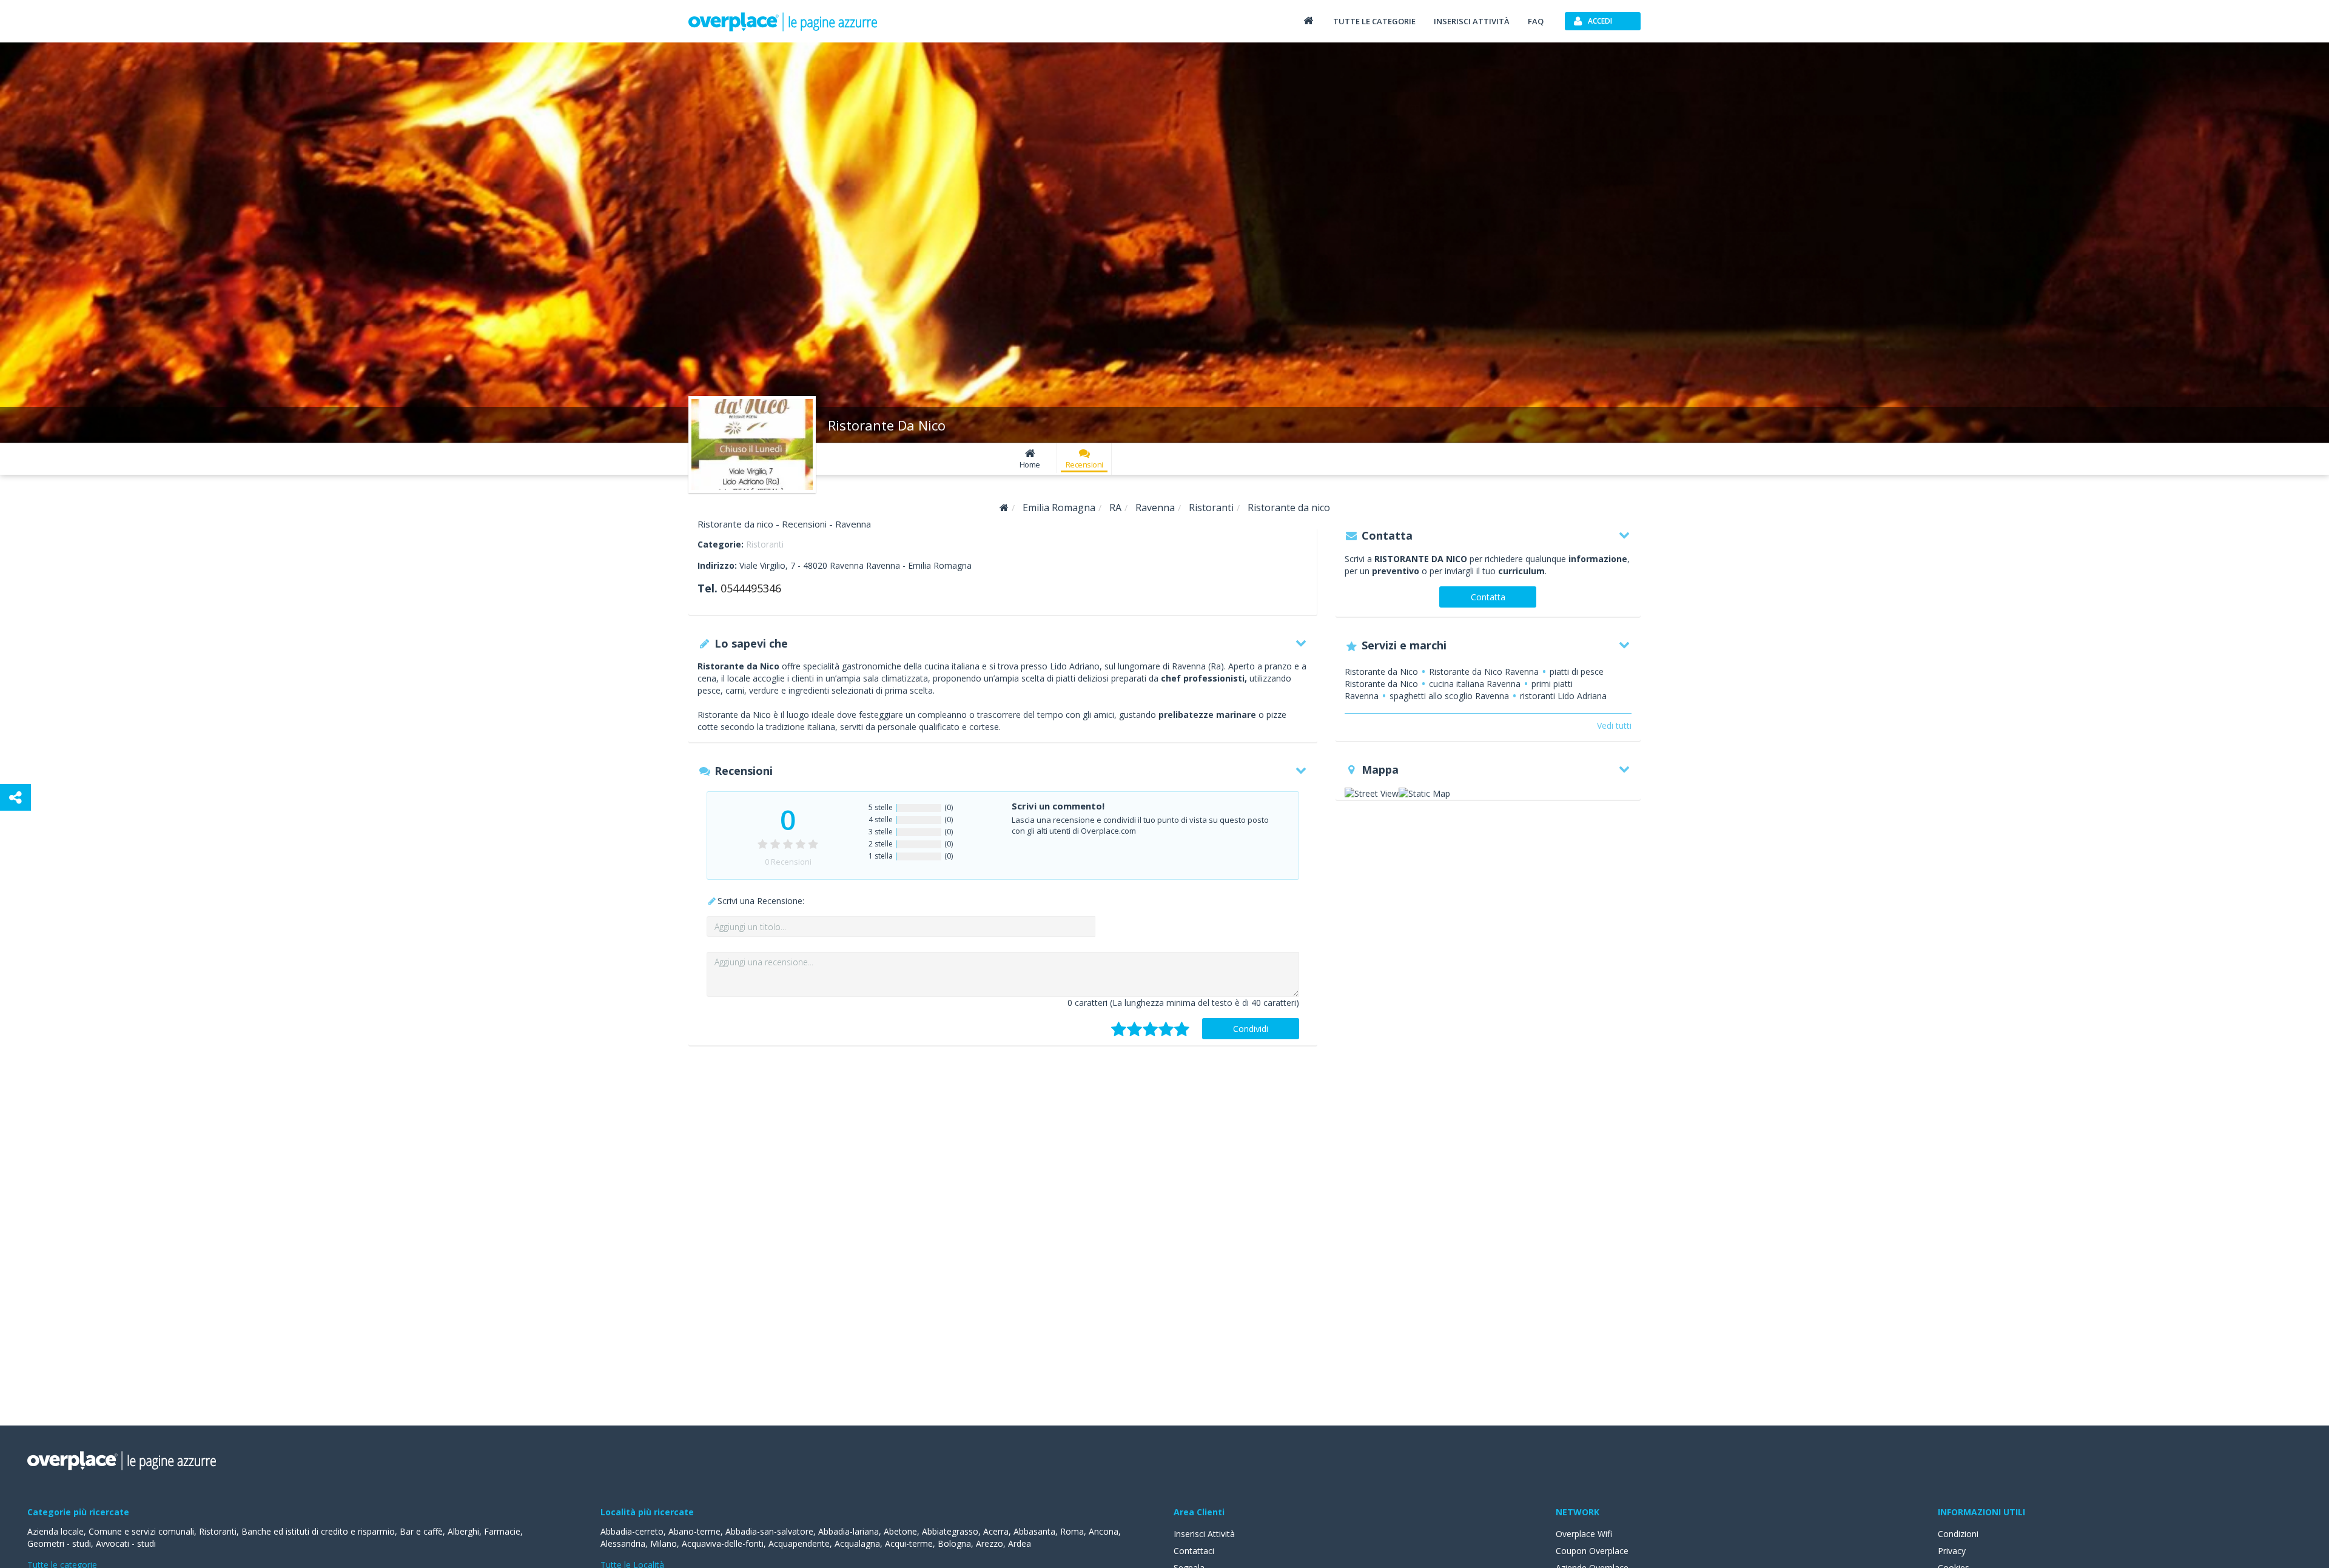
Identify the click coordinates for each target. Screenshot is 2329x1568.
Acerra (996, 1531)
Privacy (1952, 1551)
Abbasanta (1034, 1531)
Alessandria (623, 1543)
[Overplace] (1004, 508)
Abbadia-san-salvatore (769, 1531)
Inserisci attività (1472, 21)
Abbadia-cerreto (632, 1531)
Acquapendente (799, 1543)
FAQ (1536, 21)
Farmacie (502, 1531)
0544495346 (751, 588)
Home (1030, 464)
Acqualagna (857, 1543)
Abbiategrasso (950, 1531)
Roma (1072, 1531)
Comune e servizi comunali (141, 1531)
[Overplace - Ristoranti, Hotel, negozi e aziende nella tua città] (783, 21)
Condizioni (1958, 1534)
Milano (664, 1543)
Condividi (1251, 1029)
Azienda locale (55, 1531)
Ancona (1104, 1531)
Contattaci (1194, 1551)
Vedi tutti (1614, 725)
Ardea (1020, 1543)
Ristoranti (765, 544)
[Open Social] (15, 797)
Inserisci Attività (1204, 1534)
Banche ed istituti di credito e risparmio (318, 1531)
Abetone (900, 1531)
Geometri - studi (59, 1543)
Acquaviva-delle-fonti (723, 1543)
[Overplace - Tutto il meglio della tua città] (1308, 20)
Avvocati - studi (126, 1543)
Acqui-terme (909, 1543)
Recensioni (1084, 464)
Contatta (1488, 597)
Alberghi (463, 1531)
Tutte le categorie (1374, 21)
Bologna (954, 1543)
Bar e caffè (421, 1531)
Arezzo (990, 1543)
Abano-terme (694, 1531)
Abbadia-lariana (849, 1531)
